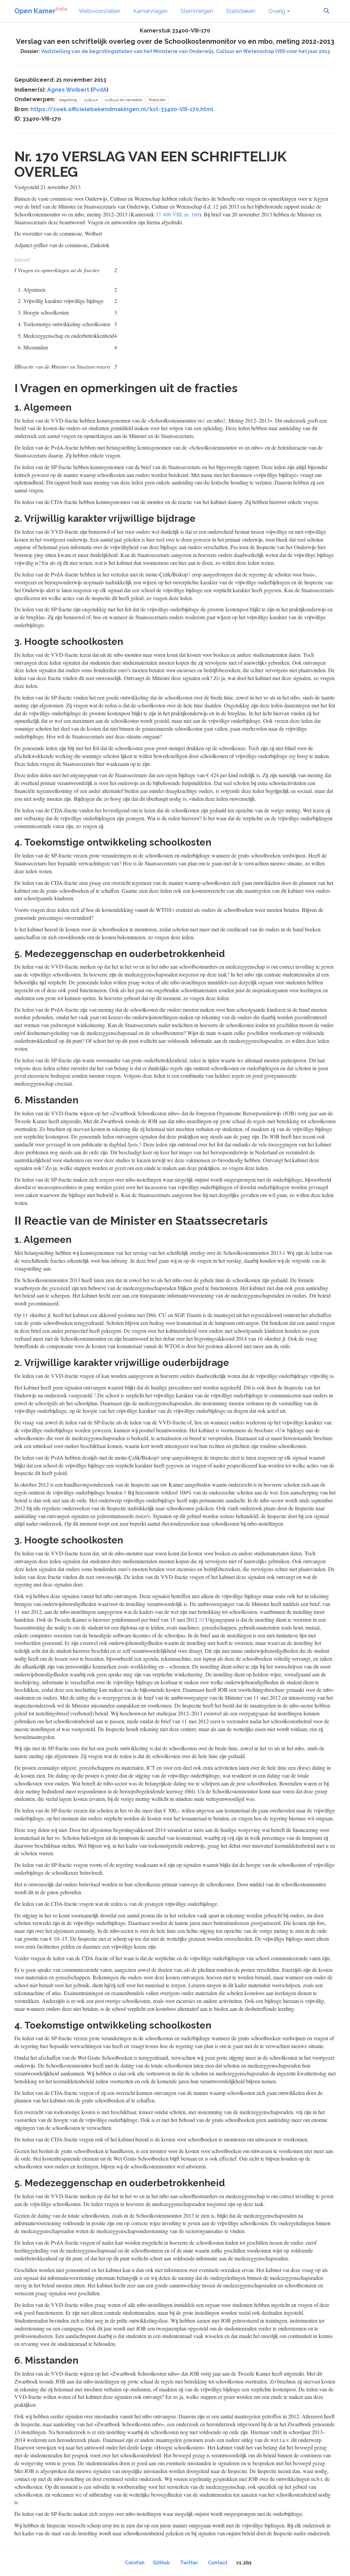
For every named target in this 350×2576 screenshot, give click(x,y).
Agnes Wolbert (68, 90)
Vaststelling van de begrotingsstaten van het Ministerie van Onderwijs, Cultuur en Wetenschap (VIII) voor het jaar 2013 (185, 51)
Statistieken (241, 11)
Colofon (135, 2563)
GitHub (161, 2563)
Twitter (189, 2563)
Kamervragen (150, 11)
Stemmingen (197, 11)
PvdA (100, 90)
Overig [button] (277, 11)
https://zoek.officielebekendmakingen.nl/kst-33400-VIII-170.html (122, 109)
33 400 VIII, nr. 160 (177, 214)
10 (201, 1619)
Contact (218, 2563)
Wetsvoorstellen (99, 11)
